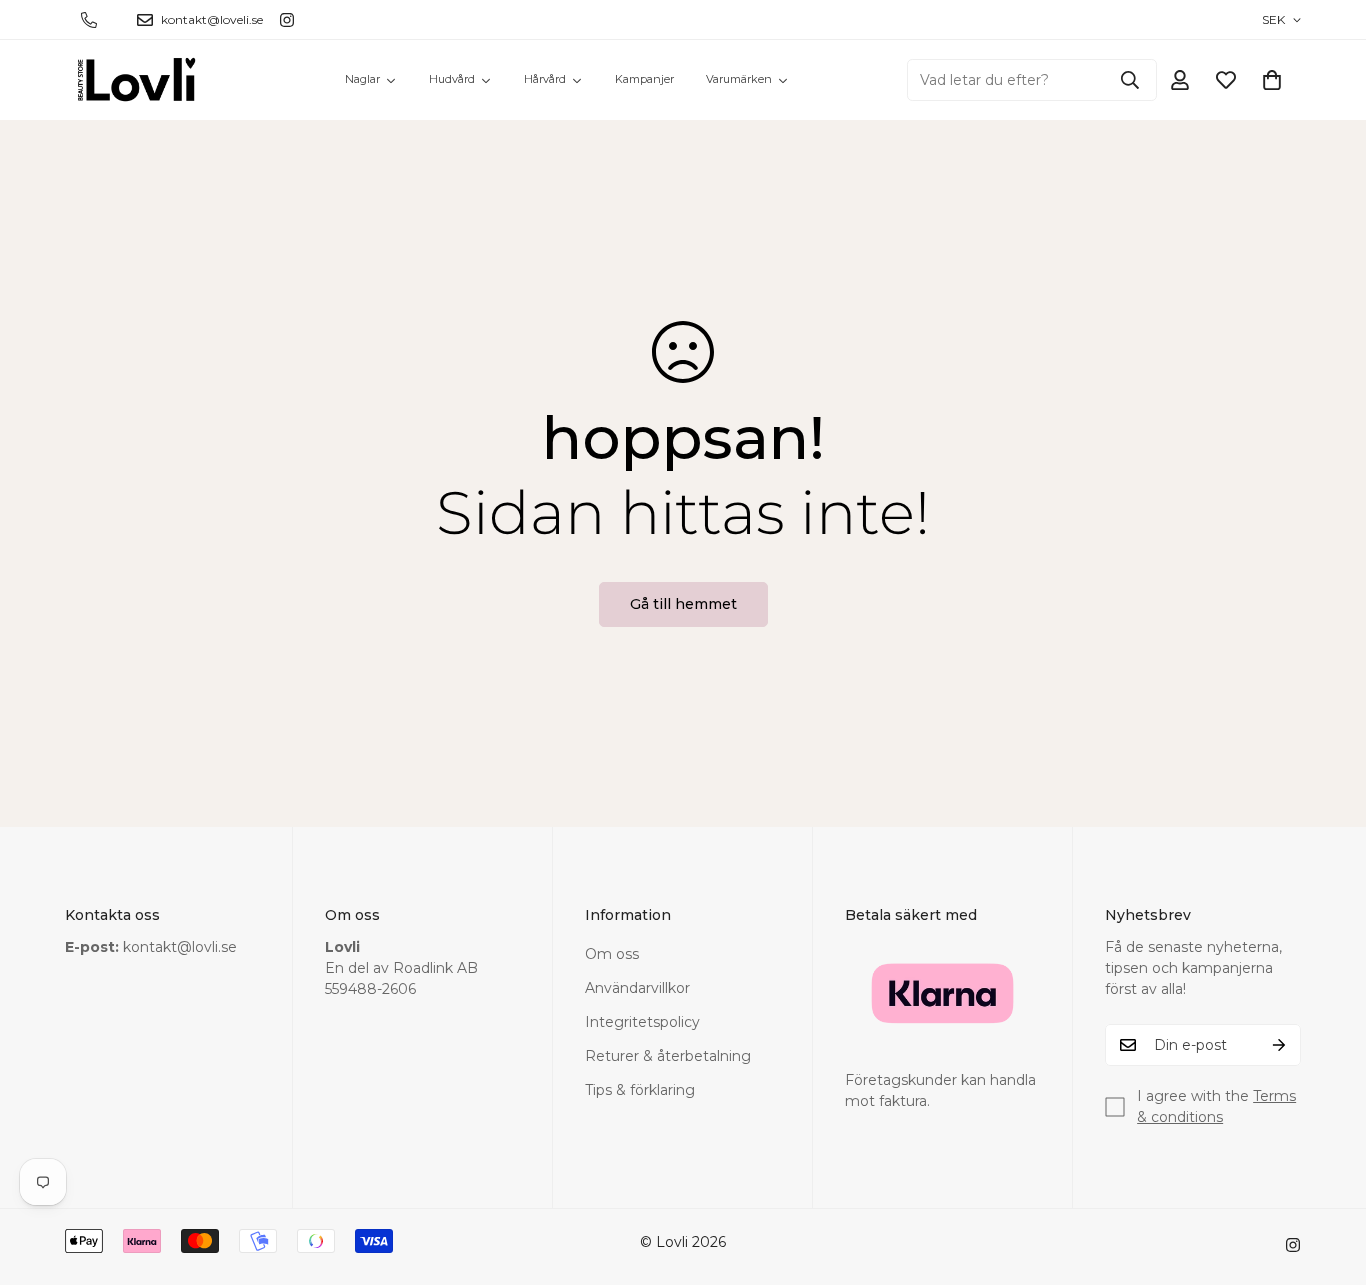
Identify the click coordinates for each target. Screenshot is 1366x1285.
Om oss (612, 954)
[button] (1272, 80)
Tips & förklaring (640, 1090)
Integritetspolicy (642, 1022)
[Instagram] (287, 20)
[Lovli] (137, 80)
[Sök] (1130, 80)
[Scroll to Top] (1327, 1176)
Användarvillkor (637, 988)
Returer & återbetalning (668, 1056)
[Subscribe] (1279, 1045)
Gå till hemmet (683, 604)
